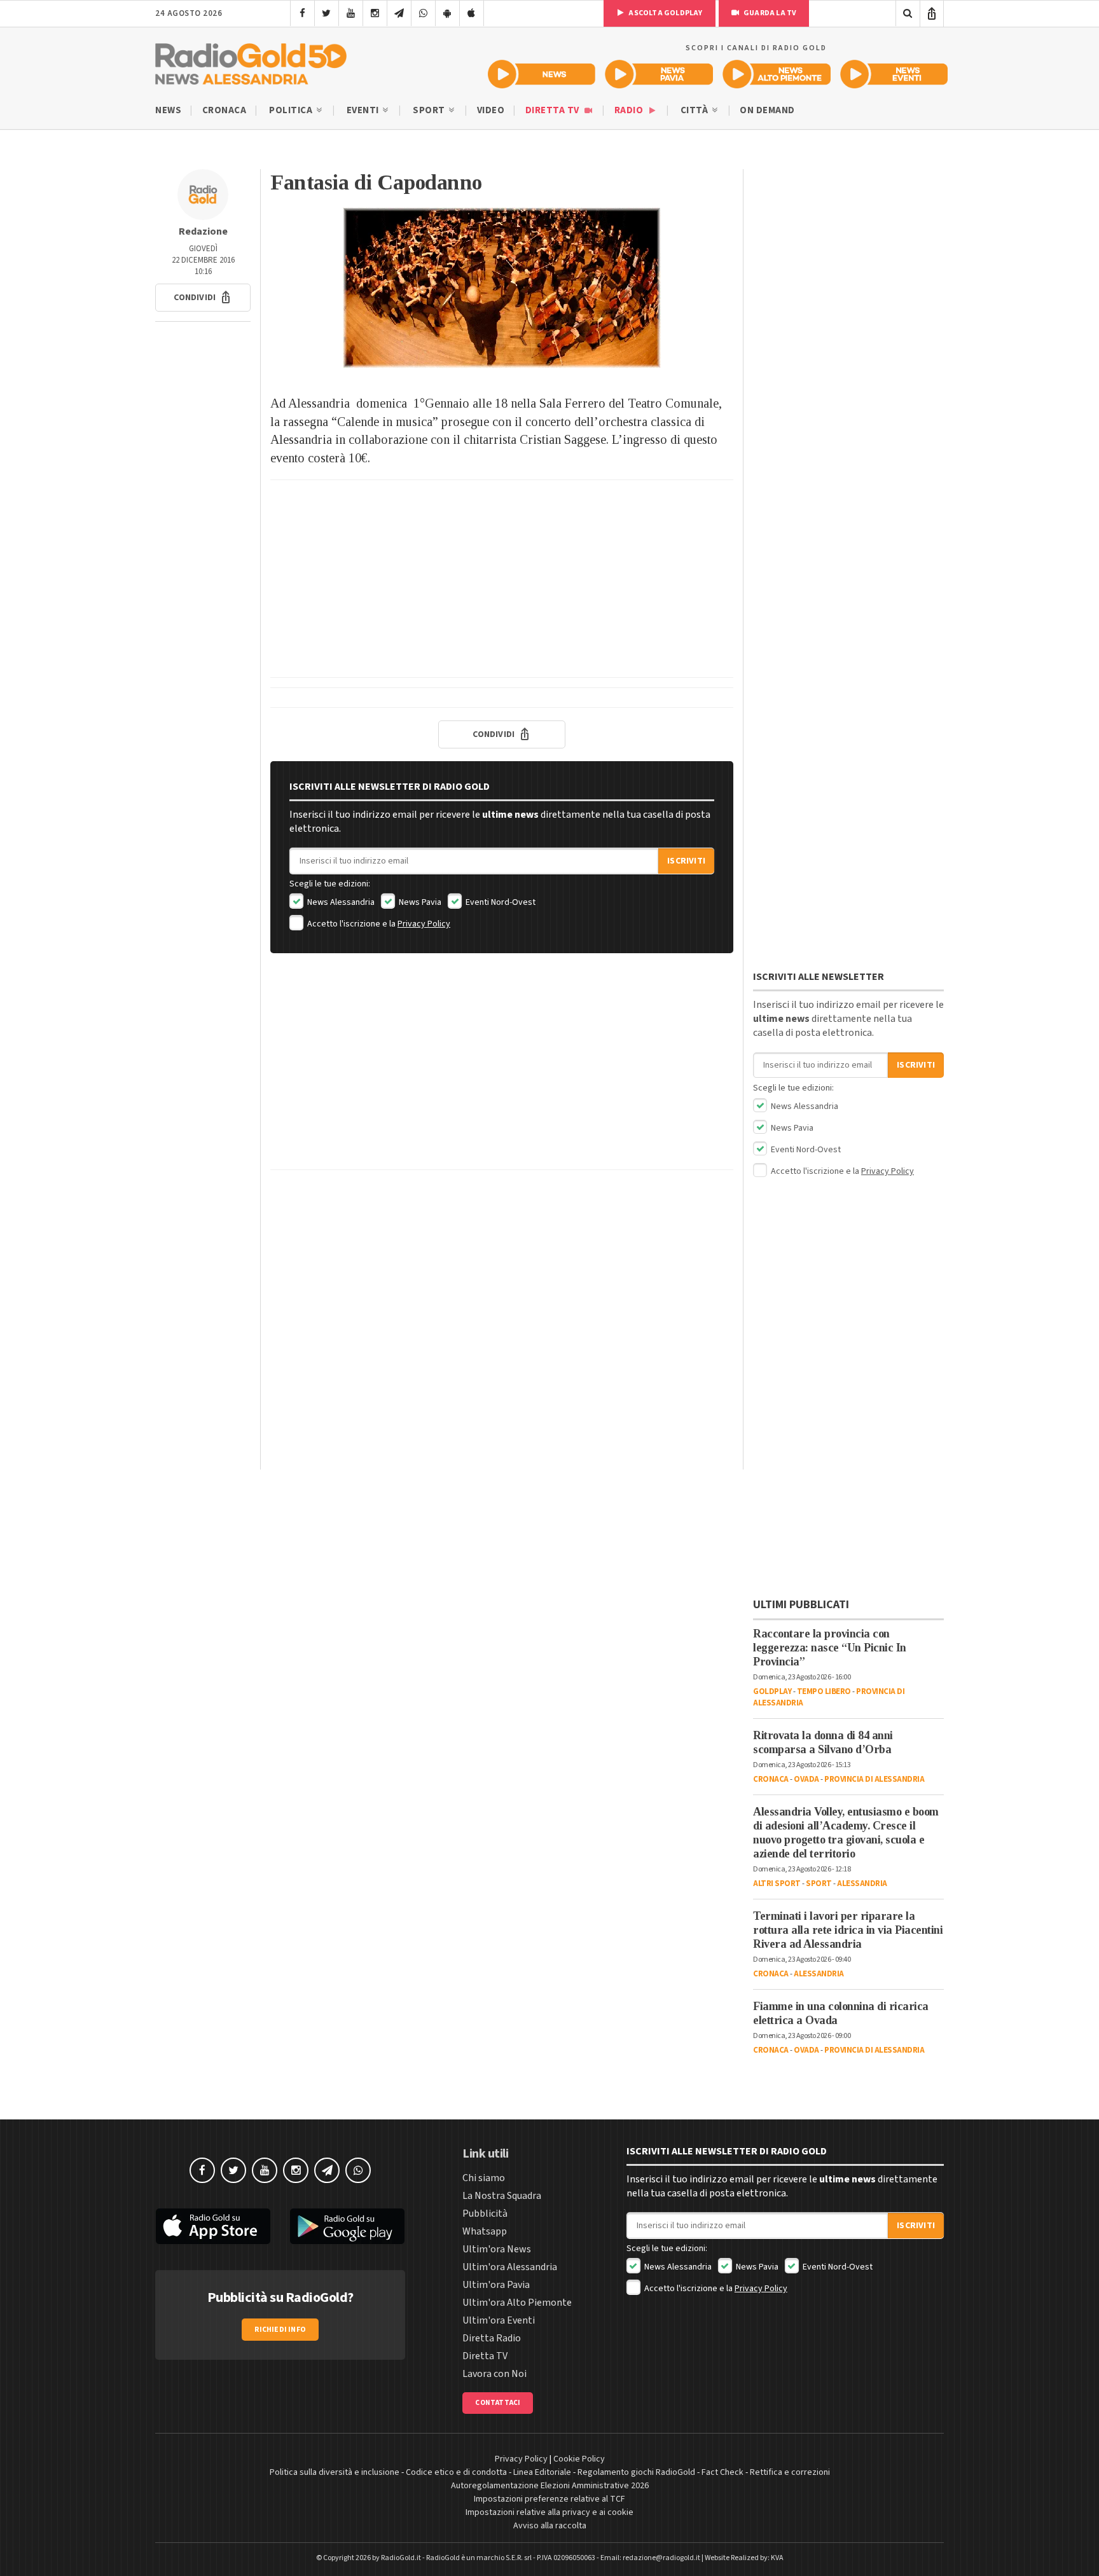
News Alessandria (340, 902)
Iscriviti (686, 861)
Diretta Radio (492, 2338)
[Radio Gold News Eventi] (894, 74)
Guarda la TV (770, 13)
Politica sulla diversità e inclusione (335, 2472)
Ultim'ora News (497, 2249)
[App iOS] (472, 13)
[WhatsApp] (423, 13)
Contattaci (498, 2403)
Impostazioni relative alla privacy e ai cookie (549, 2512)
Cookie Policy (579, 2459)
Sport (430, 110)
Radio (630, 110)
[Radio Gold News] (542, 74)
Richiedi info (280, 2330)
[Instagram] (375, 13)
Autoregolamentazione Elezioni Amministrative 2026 (550, 2486)
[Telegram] (399, 13)
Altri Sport (777, 1884)
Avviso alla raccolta (550, 2526)
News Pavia (419, 902)
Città (695, 110)
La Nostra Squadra (502, 2196)
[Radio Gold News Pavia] (659, 74)
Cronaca (225, 110)
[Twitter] (327, 13)
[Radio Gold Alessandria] (251, 61)
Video (491, 110)
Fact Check (722, 2472)
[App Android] (447, 13)
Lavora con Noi (494, 2374)
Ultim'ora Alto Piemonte (517, 2303)
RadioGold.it (401, 2558)
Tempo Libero (824, 1691)
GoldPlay (772, 1691)
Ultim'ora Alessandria (510, 2267)
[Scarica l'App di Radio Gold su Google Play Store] (348, 2226)
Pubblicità (485, 2214)
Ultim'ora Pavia (496, 2285)
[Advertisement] (502, 579)
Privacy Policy (424, 924)
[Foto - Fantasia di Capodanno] (502, 288)
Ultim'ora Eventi (499, 2320)
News (168, 110)
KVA (777, 2558)
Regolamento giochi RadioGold (636, 2472)
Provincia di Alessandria (874, 1779)
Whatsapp (485, 2231)
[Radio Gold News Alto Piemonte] (777, 74)
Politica (292, 110)
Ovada (806, 1779)
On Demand (767, 110)
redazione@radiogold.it (661, 2558)
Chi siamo (484, 2178)
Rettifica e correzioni (790, 2472)
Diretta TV (554, 110)
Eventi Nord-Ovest (500, 902)
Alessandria (862, 1884)
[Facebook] (302, 13)
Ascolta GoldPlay (665, 13)
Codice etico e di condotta (456, 2472)
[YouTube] (351, 13)
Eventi (364, 110)
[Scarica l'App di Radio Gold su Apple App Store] (213, 2226)
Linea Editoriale (542, 2472)
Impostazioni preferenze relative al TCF (549, 2499)
